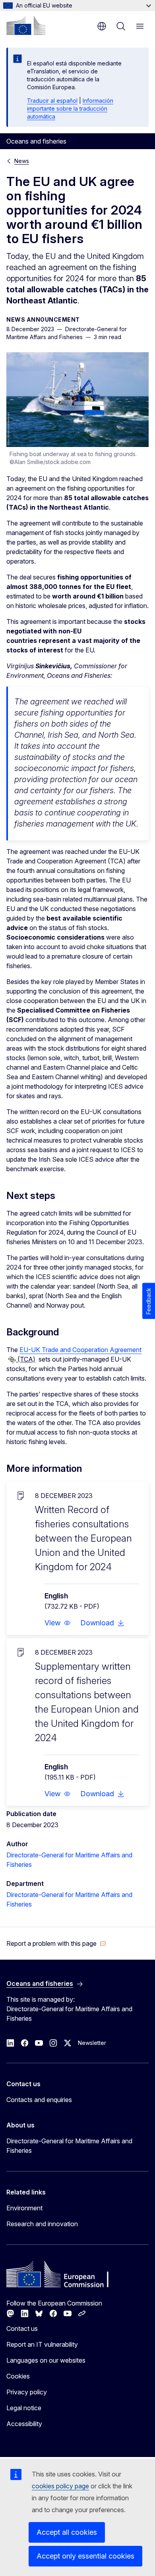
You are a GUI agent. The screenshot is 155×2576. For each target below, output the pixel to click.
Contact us (22, 2329)
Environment (24, 2208)
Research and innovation (42, 2224)
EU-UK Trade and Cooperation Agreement (80, 1350)
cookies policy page (60, 2486)
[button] (58, 1623)
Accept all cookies (67, 2532)
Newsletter (92, 2043)
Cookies (18, 2376)
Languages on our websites (46, 2360)
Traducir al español (52, 101)
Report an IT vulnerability (42, 2344)
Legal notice (24, 2408)
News (22, 161)
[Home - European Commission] (26, 25)
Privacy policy (27, 2392)
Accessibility (24, 2424)
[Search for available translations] (12, 1360)
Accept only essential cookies (85, 2556)
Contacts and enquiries (39, 2100)
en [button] (102, 26)
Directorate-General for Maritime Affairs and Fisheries (69, 2146)
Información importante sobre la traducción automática (70, 108)
